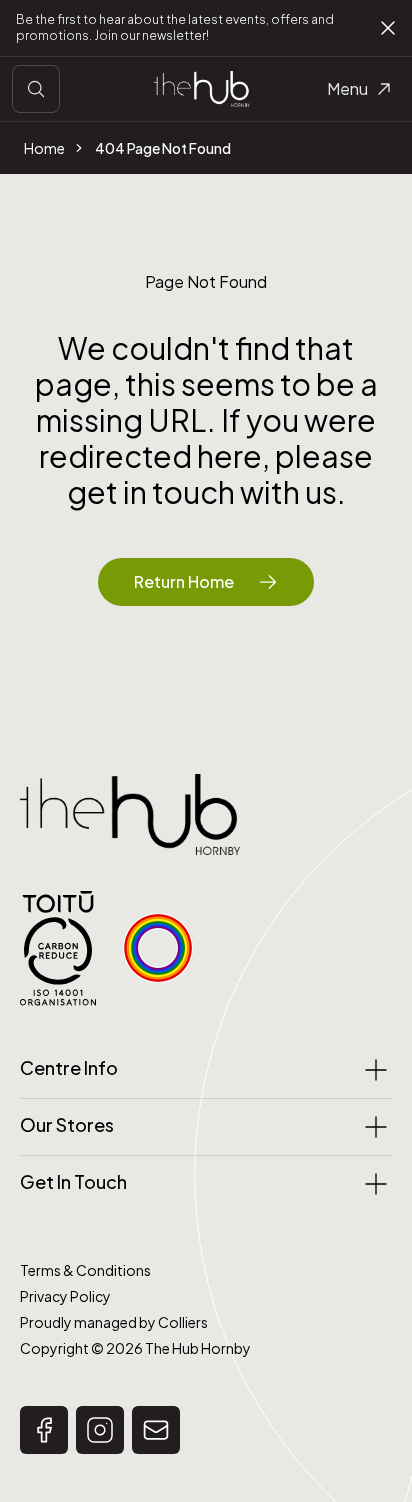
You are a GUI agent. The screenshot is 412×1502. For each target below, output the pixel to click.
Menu (347, 88)
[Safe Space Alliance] (158, 948)
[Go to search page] (36, 89)
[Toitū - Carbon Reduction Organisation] (58, 948)
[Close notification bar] (388, 28)
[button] (44, 1430)
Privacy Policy (65, 1296)
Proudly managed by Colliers (114, 1322)
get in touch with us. (206, 492)
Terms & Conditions (85, 1270)
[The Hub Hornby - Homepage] (202, 88)
